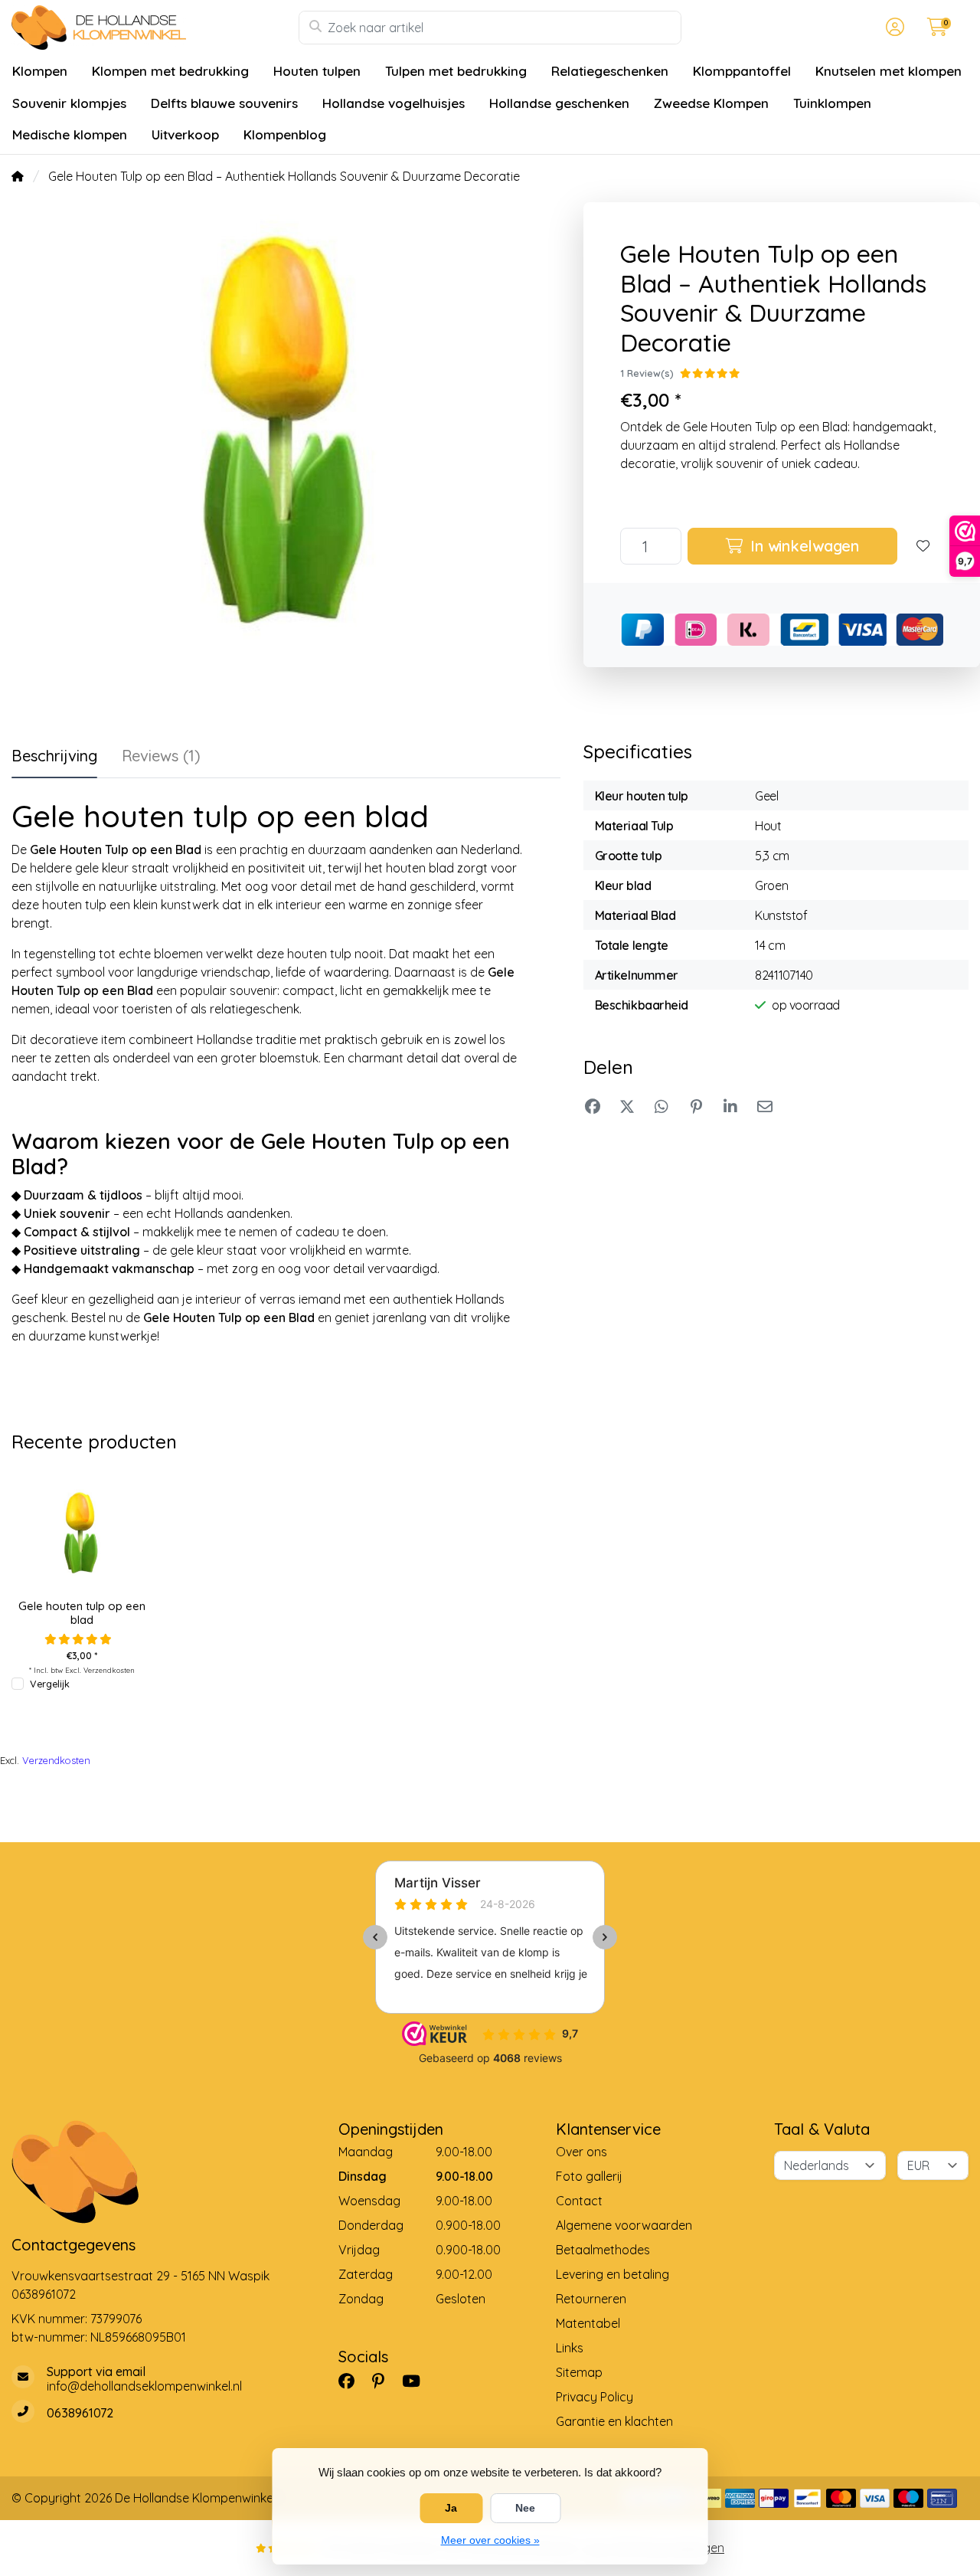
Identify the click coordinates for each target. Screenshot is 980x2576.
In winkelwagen (803, 546)
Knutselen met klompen (889, 71)
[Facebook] (353, 2381)
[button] (893, 28)
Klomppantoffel (742, 71)
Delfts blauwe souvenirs (224, 103)
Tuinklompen (832, 103)
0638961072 (44, 2294)
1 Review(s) (647, 373)
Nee (525, 2508)
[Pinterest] (384, 2381)
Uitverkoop (185, 134)
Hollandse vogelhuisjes (394, 103)
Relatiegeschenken (610, 71)
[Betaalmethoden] (740, 2498)
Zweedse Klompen (711, 103)
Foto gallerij (589, 2176)
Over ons (581, 2152)
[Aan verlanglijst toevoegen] (923, 546)
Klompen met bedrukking (170, 71)
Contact (579, 2201)
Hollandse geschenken (559, 103)
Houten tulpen (317, 71)
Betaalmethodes (603, 2250)
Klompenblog (285, 134)
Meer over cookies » (490, 2540)
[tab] (161, 759)
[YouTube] (417, 2381)
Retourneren (591, 2299)
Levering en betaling (612, 2274)
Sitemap (579, 2372)
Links (570, 2348)
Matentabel (588, 2323)
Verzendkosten (109, 1670)
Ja (451, 2508)
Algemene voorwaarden (624, 2225)
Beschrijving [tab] (54, 756)
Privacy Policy (595, 2397)
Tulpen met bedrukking (456, 71)
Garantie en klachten (614, 2421)
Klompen (40, 71)
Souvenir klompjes (69, 103)
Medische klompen (70, 134)
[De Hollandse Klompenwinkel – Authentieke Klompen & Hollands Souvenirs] (155, 28)
